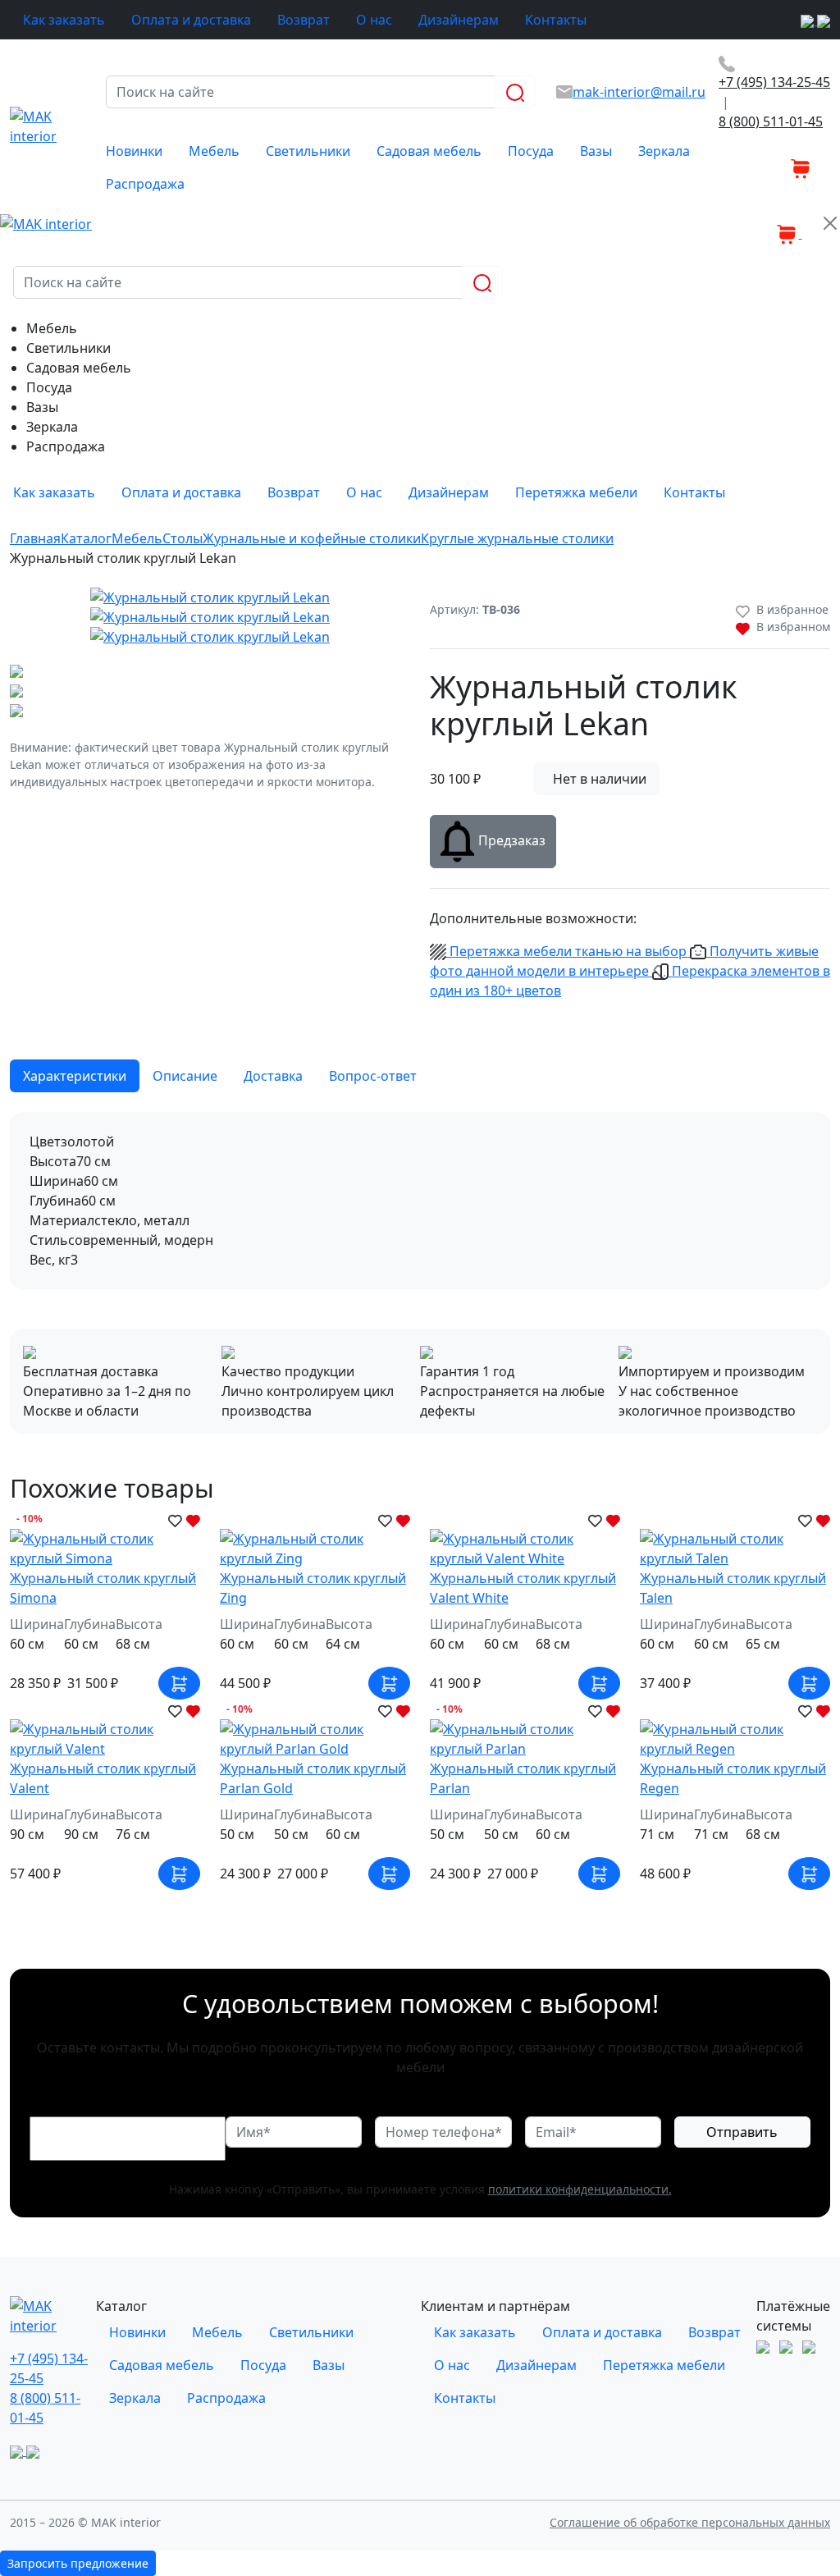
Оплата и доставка (191, 20)
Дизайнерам (459, 20)
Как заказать (64, 20)
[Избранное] (778, 167)
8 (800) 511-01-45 (771, 121)
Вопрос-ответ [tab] (373, 1076)
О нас (374, 20)
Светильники (308, 151)
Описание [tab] (185, 1076)
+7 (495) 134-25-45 (774, 82)
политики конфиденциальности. (580, 2189)
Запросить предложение (78, 2563)
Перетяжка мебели (576, 492)
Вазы (596, 151)
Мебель (214, 151)
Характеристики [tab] (75, 1076)
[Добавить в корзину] (179, 1683)
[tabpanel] (420, 1201)
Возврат (304, 20)
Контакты (556, 20)
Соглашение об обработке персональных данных (690, 2522)
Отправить (742, 2132)
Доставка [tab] (273, 1076)
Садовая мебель (429, 151)
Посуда (531, 151)
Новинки (134, 151)
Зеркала (664, 151)
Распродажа (145, 184)
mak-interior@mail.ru (639, 92)
